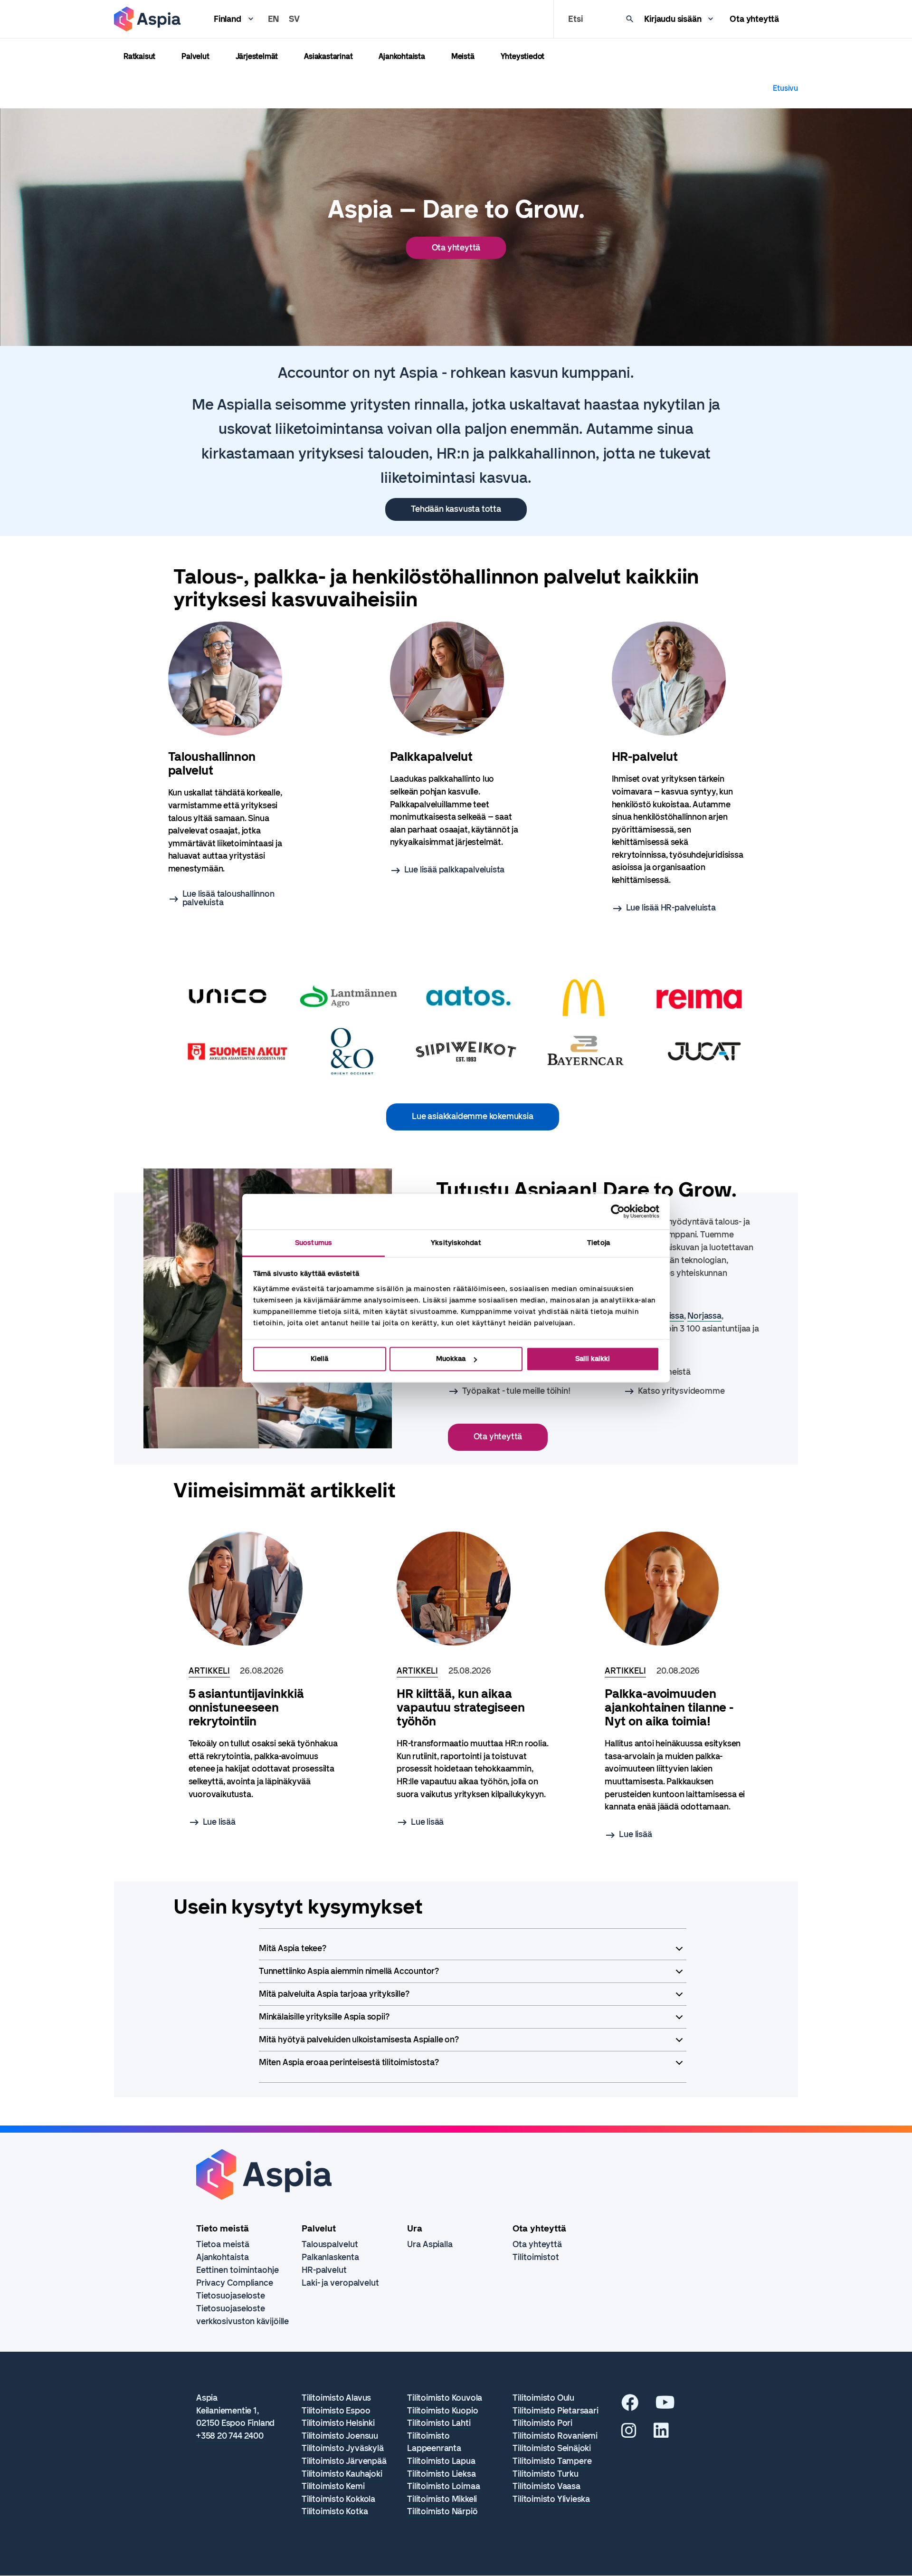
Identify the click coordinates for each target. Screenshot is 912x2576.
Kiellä (319, 1359)
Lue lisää (219, 1822)
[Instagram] (629, 2434)
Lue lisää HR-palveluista (671, 908)
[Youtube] (665, 2406)
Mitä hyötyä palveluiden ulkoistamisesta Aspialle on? (359, 2040)
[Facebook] (630, 2406)
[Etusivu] (147, 19)
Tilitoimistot (536, 2257)
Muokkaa (451, 1359)
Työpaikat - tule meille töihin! (516, 1391)
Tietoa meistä (223, 2244)
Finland (228, 19)
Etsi (575, 19)
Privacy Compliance (235, 2283)
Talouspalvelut (330, 2244)
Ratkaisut (139, 56)
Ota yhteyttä (754, 19)
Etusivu (785, 88)
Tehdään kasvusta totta (456, 509)
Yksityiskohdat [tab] (456, 1243)
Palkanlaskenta (330, 2257)
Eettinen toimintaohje (237, 2270)
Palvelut (195, 56)
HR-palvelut (324, 2270)
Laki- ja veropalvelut (340, 2283)
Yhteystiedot (523, 56)
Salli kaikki (593, 1359)
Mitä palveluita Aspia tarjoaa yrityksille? (334, 1994)
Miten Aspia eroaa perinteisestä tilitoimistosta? (349, 2062)
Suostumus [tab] (313, 1243)
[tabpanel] (234, 764)
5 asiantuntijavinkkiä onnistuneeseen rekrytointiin (246, 1708)
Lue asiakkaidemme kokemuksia (472, 1116)
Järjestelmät (257, 56)
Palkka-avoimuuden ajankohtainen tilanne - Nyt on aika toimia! (669, 1708)
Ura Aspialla (430, 2244)
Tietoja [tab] (598, 1243)
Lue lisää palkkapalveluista (455, 870)
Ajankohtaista (402, 56)
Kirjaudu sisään (673, 19)
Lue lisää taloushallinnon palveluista (228, 898)
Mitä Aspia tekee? (293, 1948)
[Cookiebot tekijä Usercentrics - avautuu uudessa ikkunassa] (618, 1211)
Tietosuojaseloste (231, 2296)
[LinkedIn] (661, 2434)
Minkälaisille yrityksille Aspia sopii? (324, 2017)
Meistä (463, 56)
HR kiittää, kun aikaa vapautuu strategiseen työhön (461, 1708)
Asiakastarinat (328, 56)
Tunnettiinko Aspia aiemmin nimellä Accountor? (349, 1971)
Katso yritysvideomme (681, 1391)
